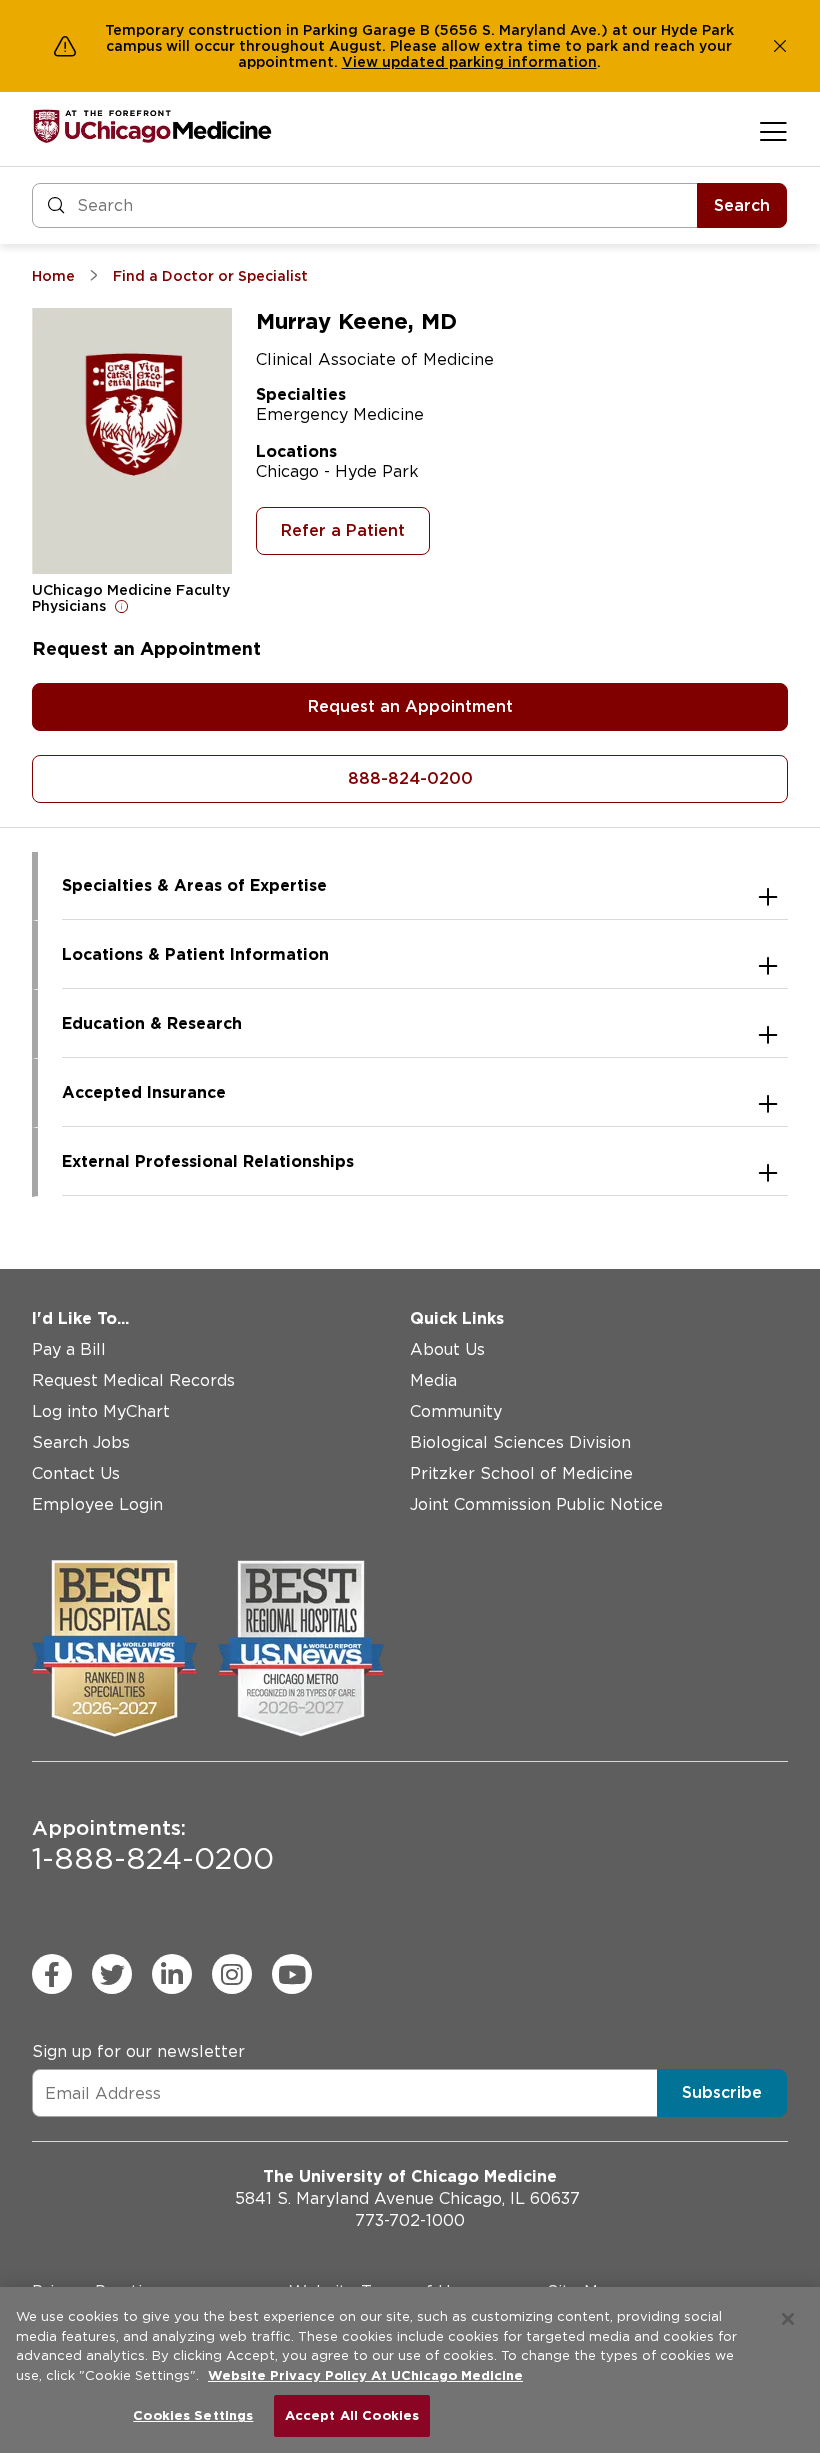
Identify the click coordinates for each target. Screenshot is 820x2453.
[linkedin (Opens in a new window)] (172, 1974)
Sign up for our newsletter (138, 2051)
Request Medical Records (133, 1380)
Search (742, 205)
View (362, 62)
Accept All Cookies (352, 2415)
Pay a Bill (69, 1349)
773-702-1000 (410, 2220)
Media (433, 1380)
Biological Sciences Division (520, 1442)
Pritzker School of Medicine (521, 1473)
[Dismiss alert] (780, 46)
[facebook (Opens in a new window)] (52, 1974)
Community (456, 1411)
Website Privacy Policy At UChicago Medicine (365, 2375)
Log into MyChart (101, 1411)
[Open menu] (773, 131)
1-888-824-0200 (153, 1846)
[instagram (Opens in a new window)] (232, 1974)
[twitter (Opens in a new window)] (112, 1974)
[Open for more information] (122, 606)
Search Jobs (81, 1442)
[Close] (788, 2319)
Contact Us (76, 1473)
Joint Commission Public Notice (536, 1504)
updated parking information (489, 62)
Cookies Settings (193, 2415)
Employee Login (97, 1504)
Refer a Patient (343, 530)
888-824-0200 (410, 778)
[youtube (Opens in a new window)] (292, 1974)
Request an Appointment (410, 706)
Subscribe (722, 2092)
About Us (447, 1349)
